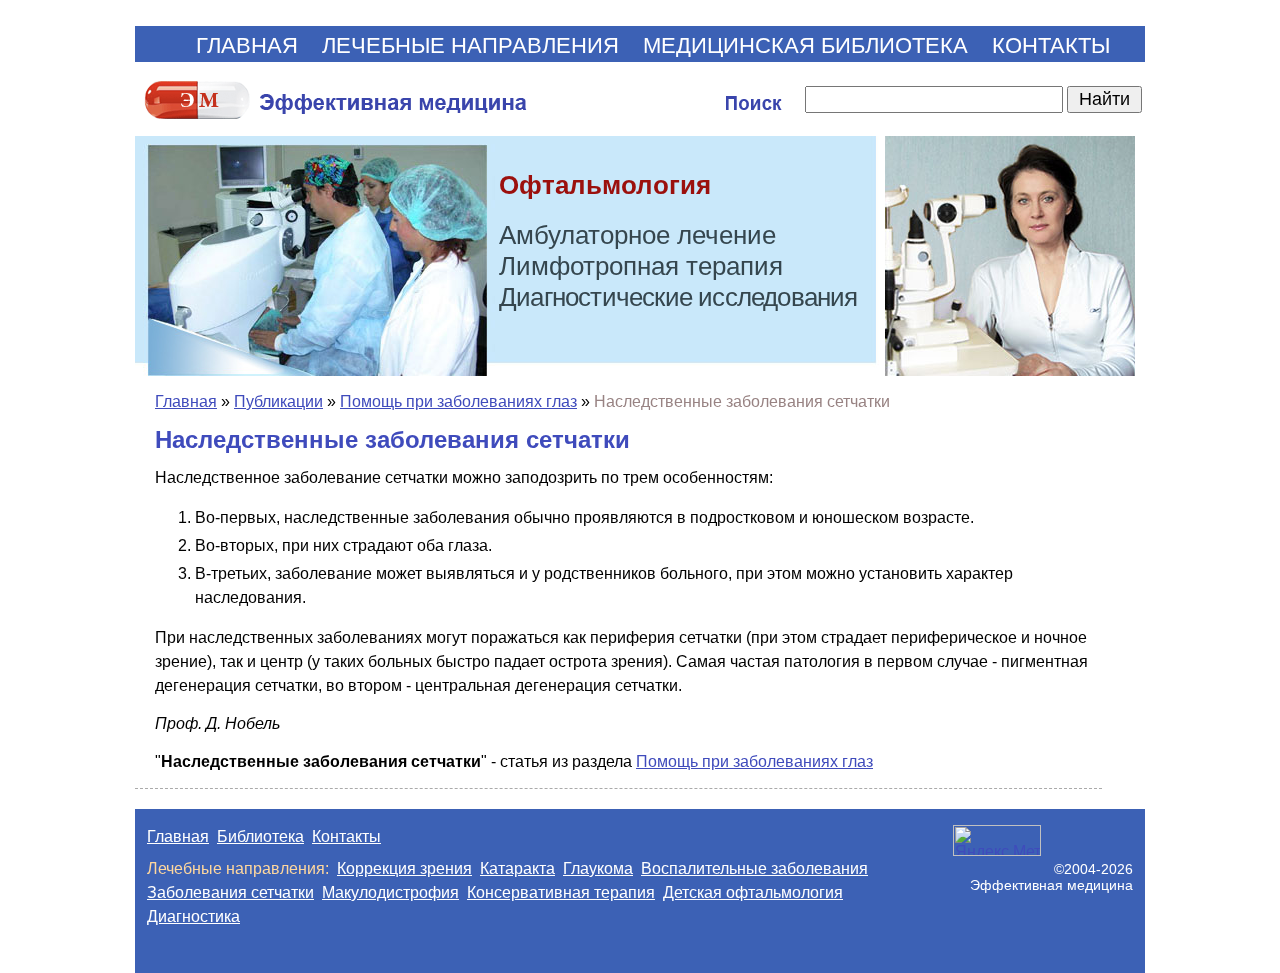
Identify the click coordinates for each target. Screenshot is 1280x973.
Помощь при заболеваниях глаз (458, 401)
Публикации (278, 401)
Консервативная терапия (561, 892)
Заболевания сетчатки (230, 892)
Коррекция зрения (404, 868)
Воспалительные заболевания (754, 868)
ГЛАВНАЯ (247, 45)
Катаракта (517, 868)
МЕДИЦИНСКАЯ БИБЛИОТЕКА (805, 45)
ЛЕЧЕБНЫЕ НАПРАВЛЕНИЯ (470, 45)
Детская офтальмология (753, 892)
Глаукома (598, 868)
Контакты (346, 836)
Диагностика (193, 916)
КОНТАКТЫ (1051, 45)
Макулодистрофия (390, 892)
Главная (186, 401)
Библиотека (260, 836)
